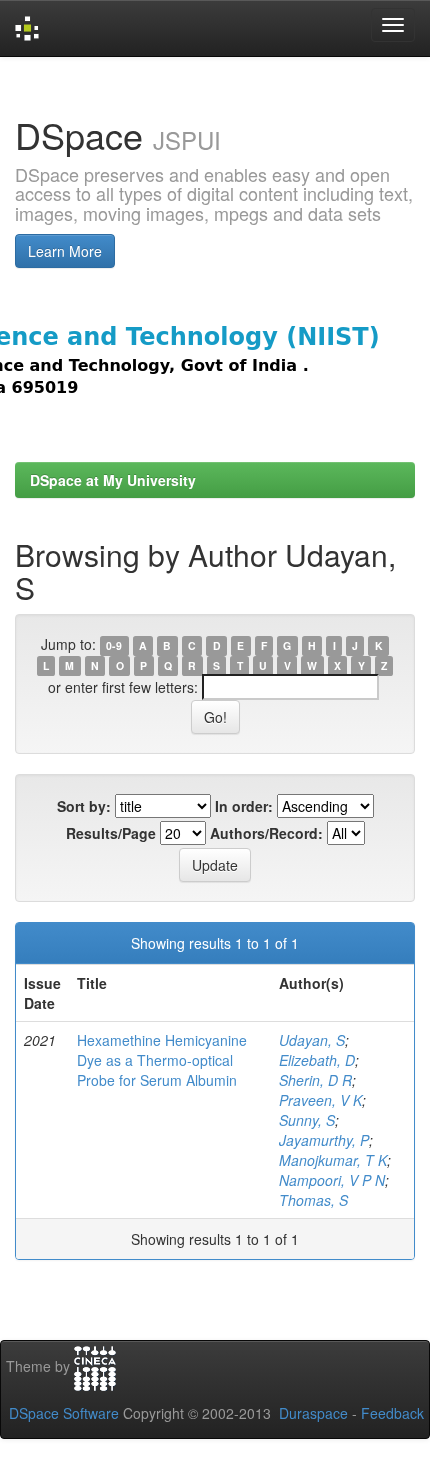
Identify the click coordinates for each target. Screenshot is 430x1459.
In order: (244, 806)
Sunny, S (307, 1120)
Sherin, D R (315, 1080)
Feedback (392, 1413)
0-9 (114, 645)
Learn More (65, 251)
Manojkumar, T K (333, 1160)
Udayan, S (312, 1040)
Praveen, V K (320, 1100)
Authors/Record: (266, 833)
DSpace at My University (113, 480)
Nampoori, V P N (332, 1180)
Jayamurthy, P (324, 1140)
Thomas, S (313, 1200)
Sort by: (84, 806)
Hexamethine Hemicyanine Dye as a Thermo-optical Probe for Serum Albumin (162, 1060)
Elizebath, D (317, 1060)
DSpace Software (64, 1413)
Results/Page (111, 833)
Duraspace (313, 1413)
